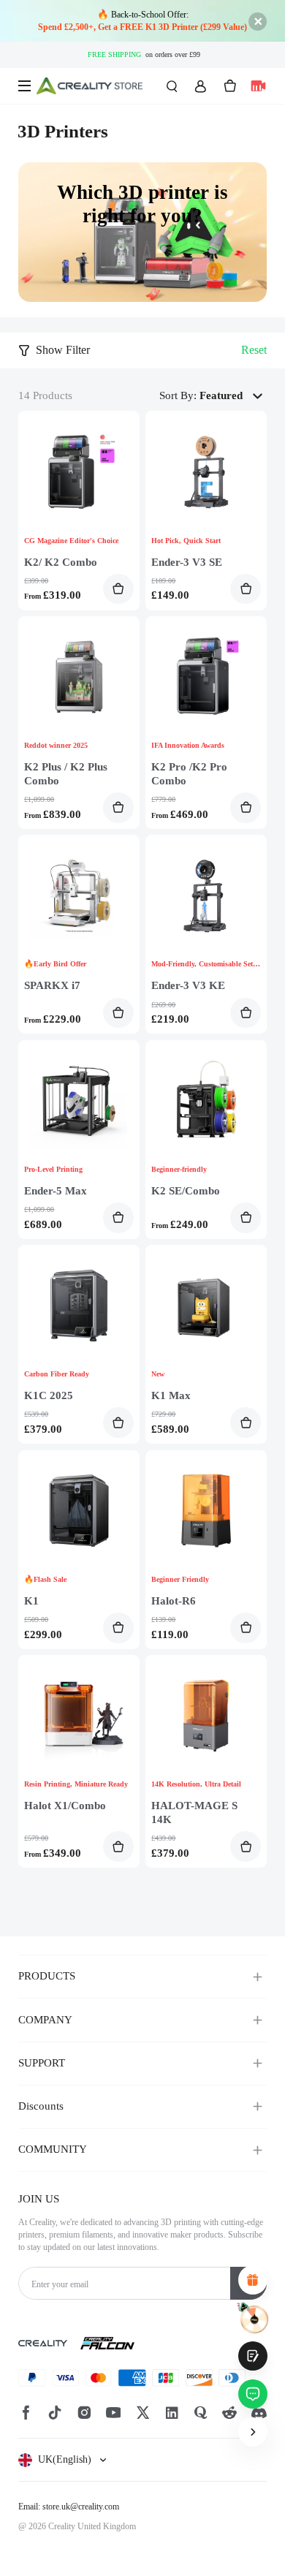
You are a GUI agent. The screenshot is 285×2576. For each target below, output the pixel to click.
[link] (142, 232)
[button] (233, 396)
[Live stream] (258, 86)
